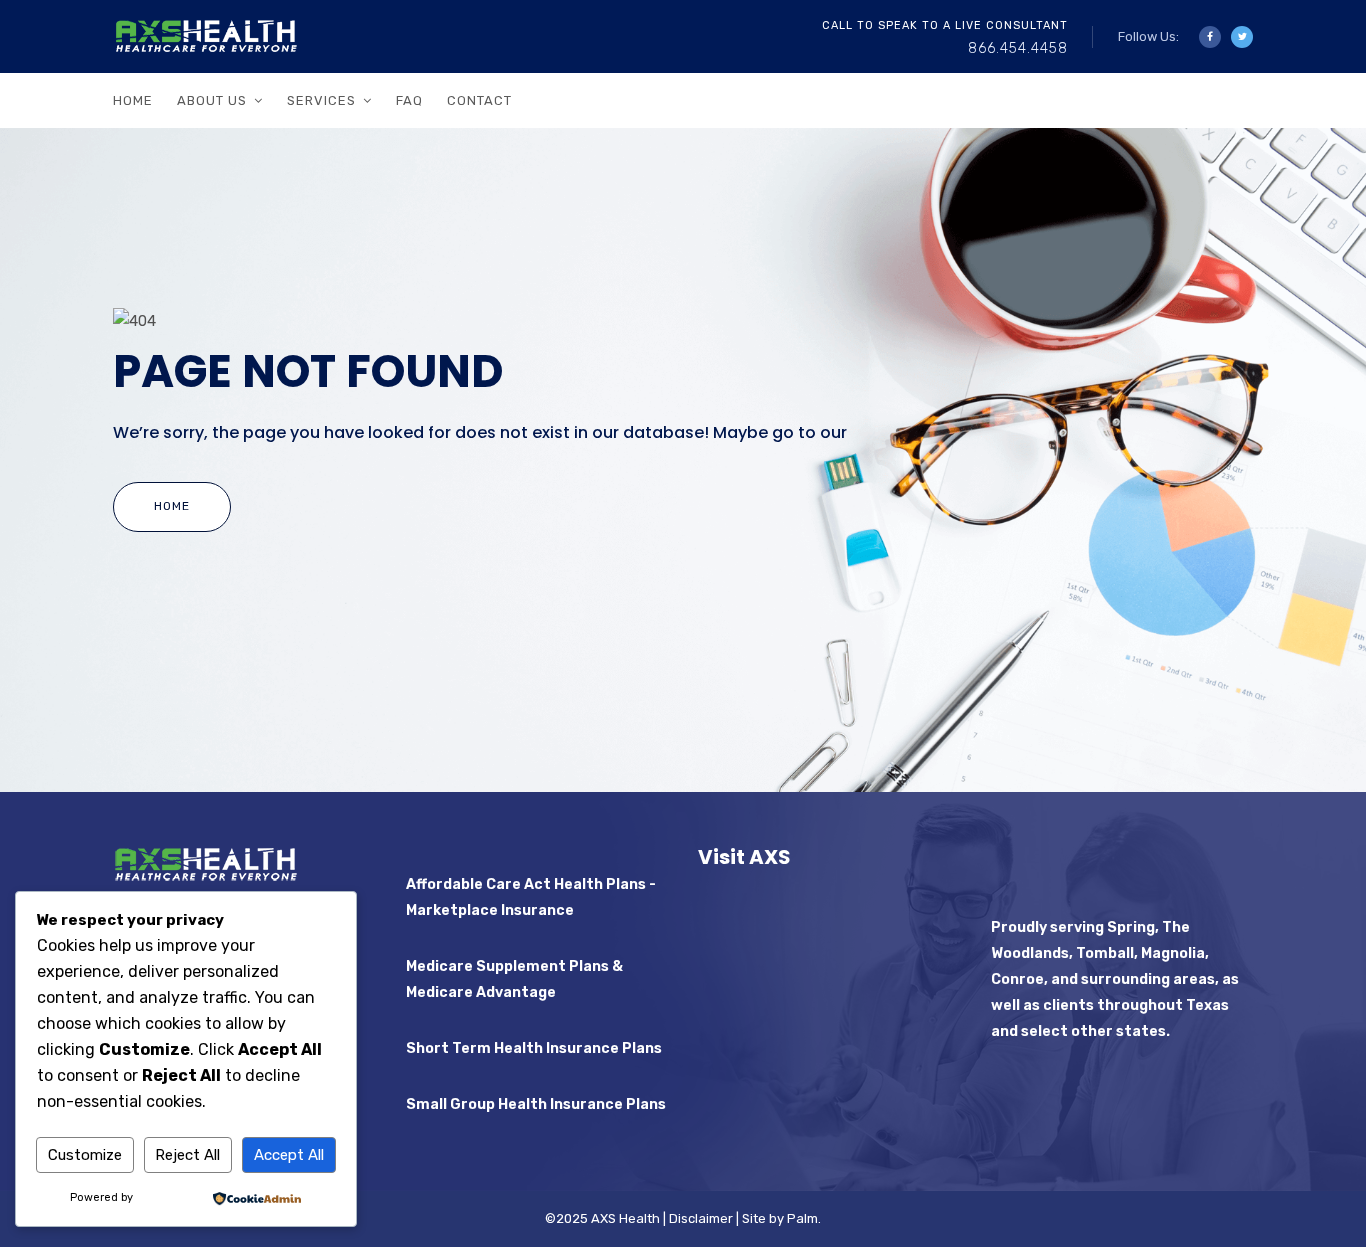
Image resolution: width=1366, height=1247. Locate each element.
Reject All (187, 1155)
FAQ (409, 100)
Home (133, 100)
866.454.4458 (1018, 48)
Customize (85, 1155)
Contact (479, 100)
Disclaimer (701, 1218)
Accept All (289, 1155)
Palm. (804, 1218)
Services (321, 100)
